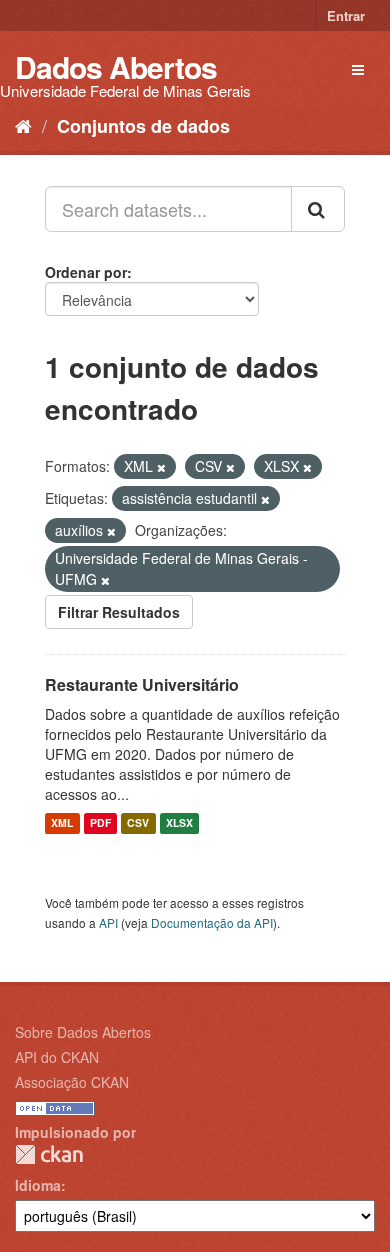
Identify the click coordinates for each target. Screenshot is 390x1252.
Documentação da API (212, 922)
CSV (138, 823)
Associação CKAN (72, 1082)
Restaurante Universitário (142, 684)
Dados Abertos (116, 66)
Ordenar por (86, 272)
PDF (100, 823)
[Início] (23, 125)
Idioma (38, 1185)
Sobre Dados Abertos (83, 1032)
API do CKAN (57, 1057)
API (108, 922)
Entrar (346, 15)
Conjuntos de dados (143, 126)
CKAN (49, 1154)
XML (62, 823)
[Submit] (318, 209)
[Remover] (161, 467)
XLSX (179, 823)
